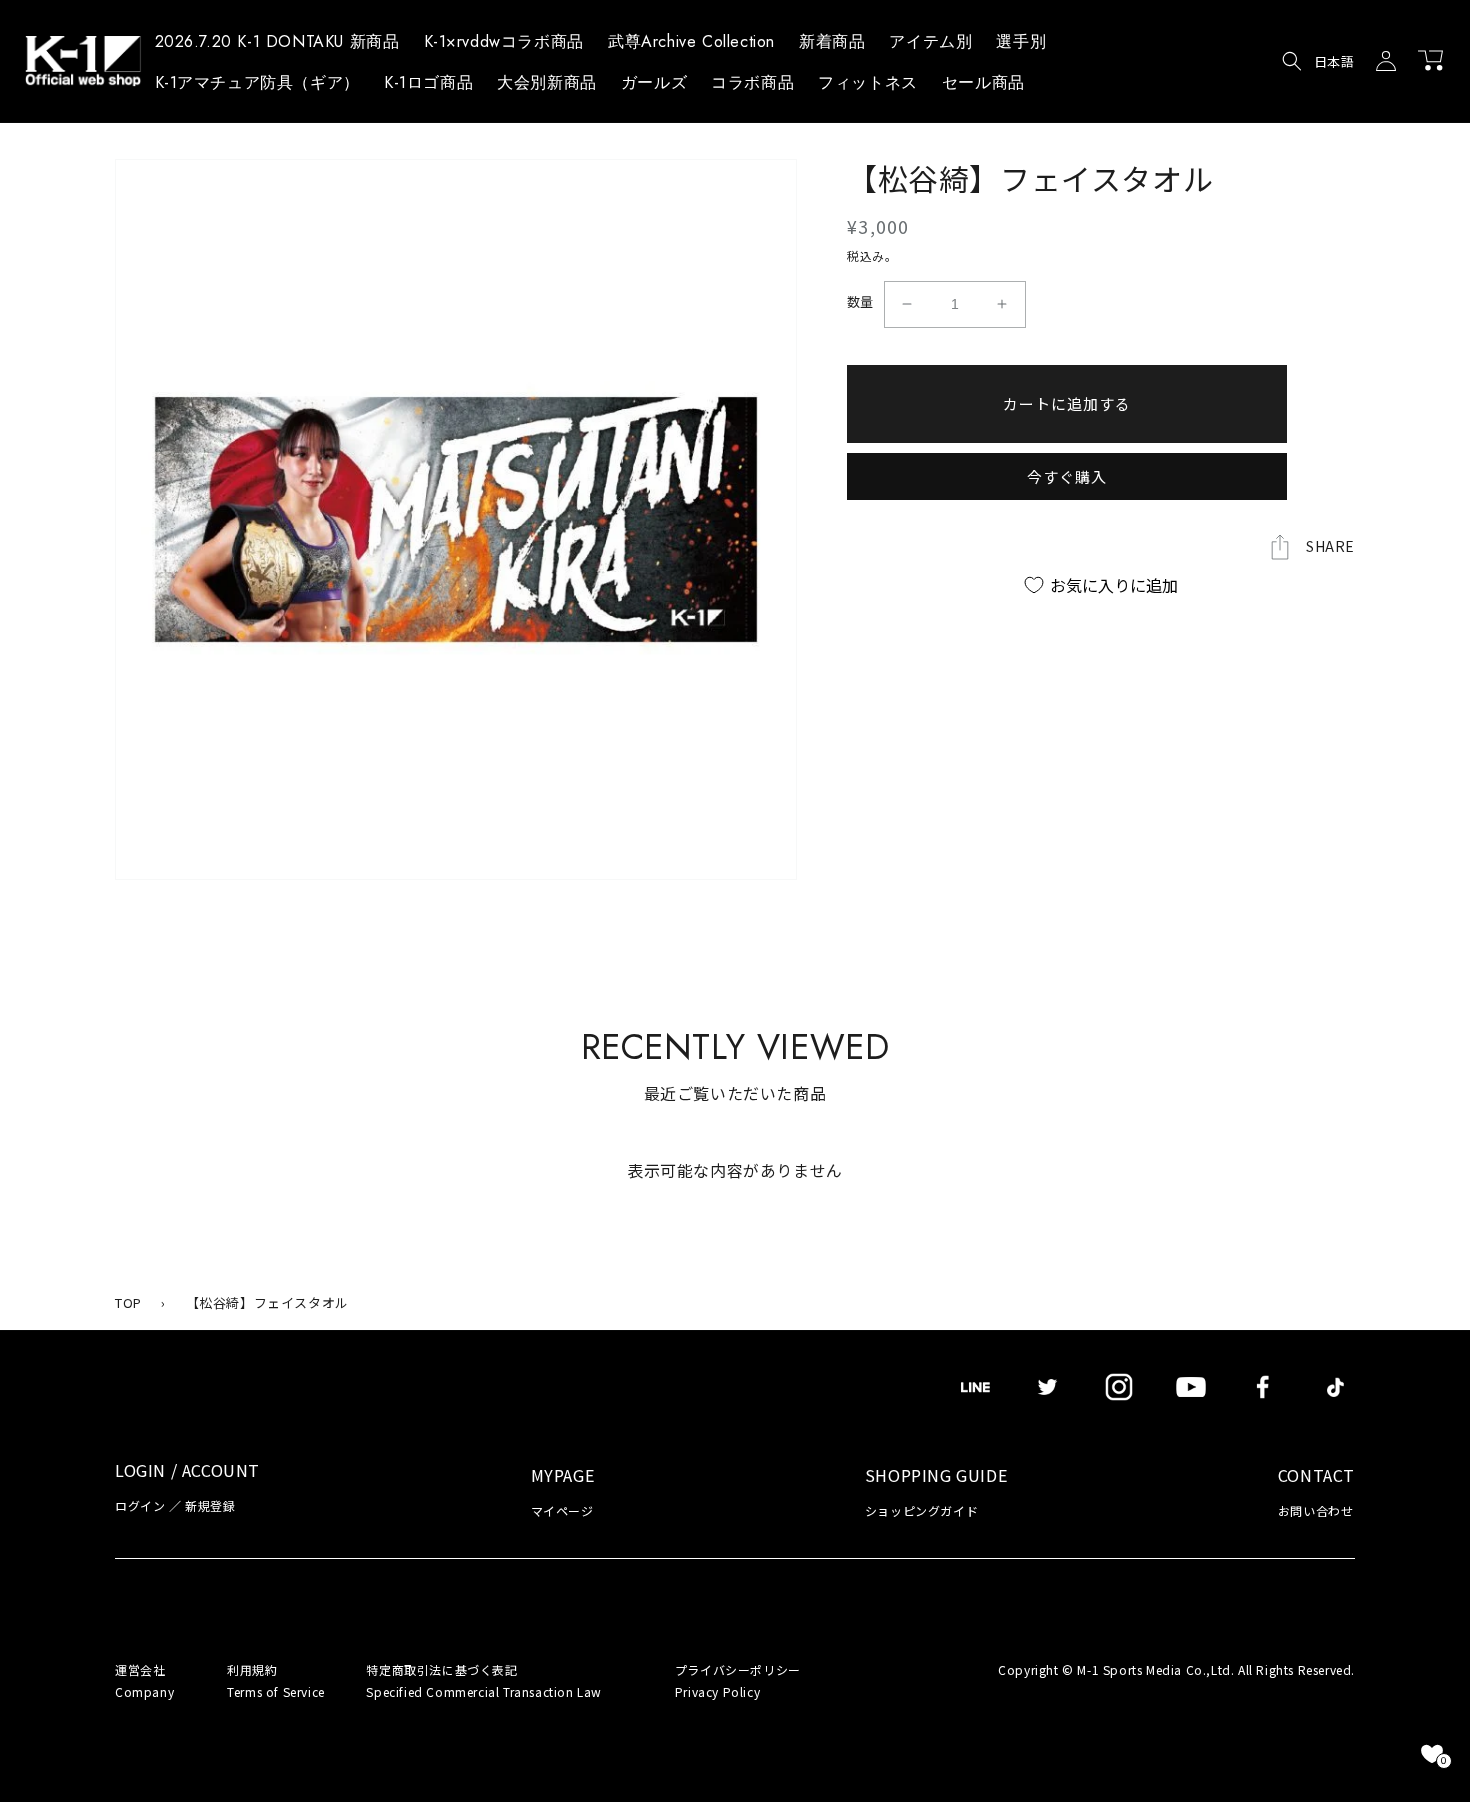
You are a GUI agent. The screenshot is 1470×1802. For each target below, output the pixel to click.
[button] (930, 45)
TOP (128, 1302)
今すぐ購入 (1067, 476)
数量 (860, 301)
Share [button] (1330, 546)
